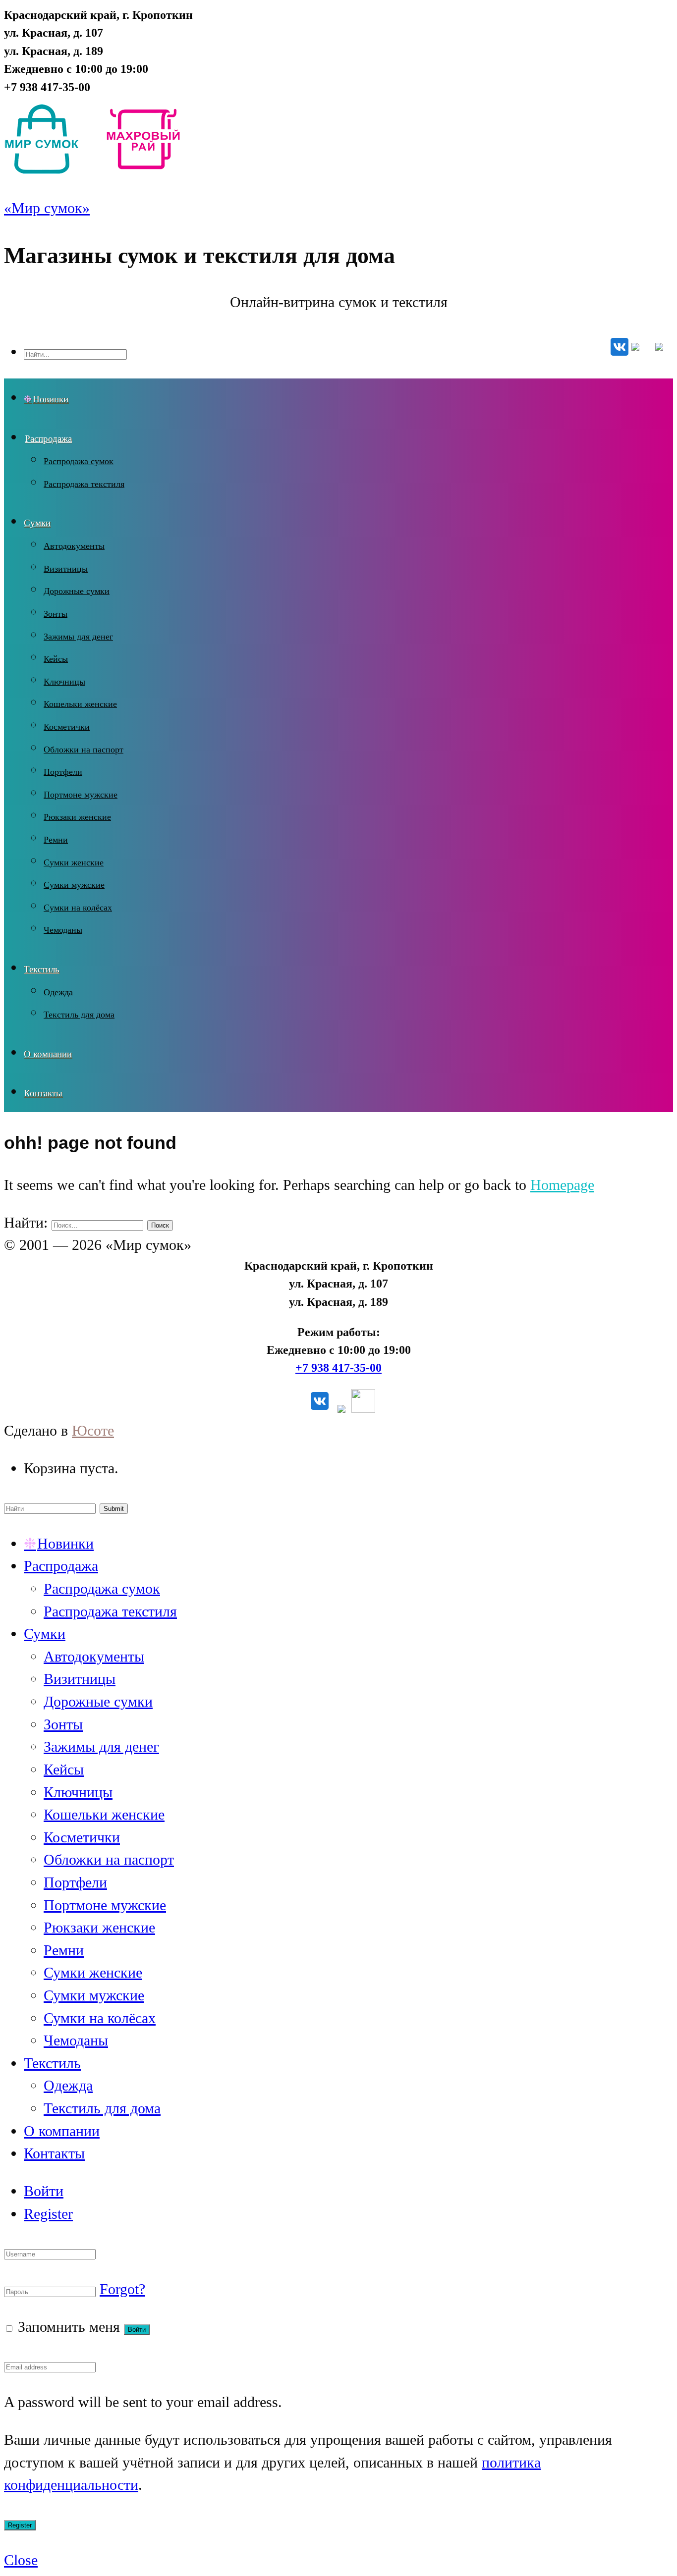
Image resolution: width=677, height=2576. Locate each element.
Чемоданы (63, 930)
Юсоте (93, 1431)
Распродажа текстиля (84, 484)
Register (48, 2214)
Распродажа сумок (79, 461)
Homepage (562, 1185)
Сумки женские (74, 862)
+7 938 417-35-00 (338, 1368)
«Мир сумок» (47, 208)
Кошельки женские (80, 704)
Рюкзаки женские (77, 817)
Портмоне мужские (81, 795)
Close (21, 2560)
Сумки (37, 523)
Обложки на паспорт (84, 750)
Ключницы (64, 682)
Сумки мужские (74, 885)
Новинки (51, 399)
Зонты (56, 614)
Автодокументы (74, 546)
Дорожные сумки (77, 591)
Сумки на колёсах (78, 908)
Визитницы (66, 569)
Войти (44, 2191)
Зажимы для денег (78, 637)
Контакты (43, 1093)
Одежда (58, 992)
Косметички (67, 727)
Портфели (63, 772)
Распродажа (48, 439)
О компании (48, 1054)
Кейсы (56, 659)
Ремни (56, 840)
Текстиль (42, 969)
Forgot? (122, 2289)
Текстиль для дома (79, 1015)
